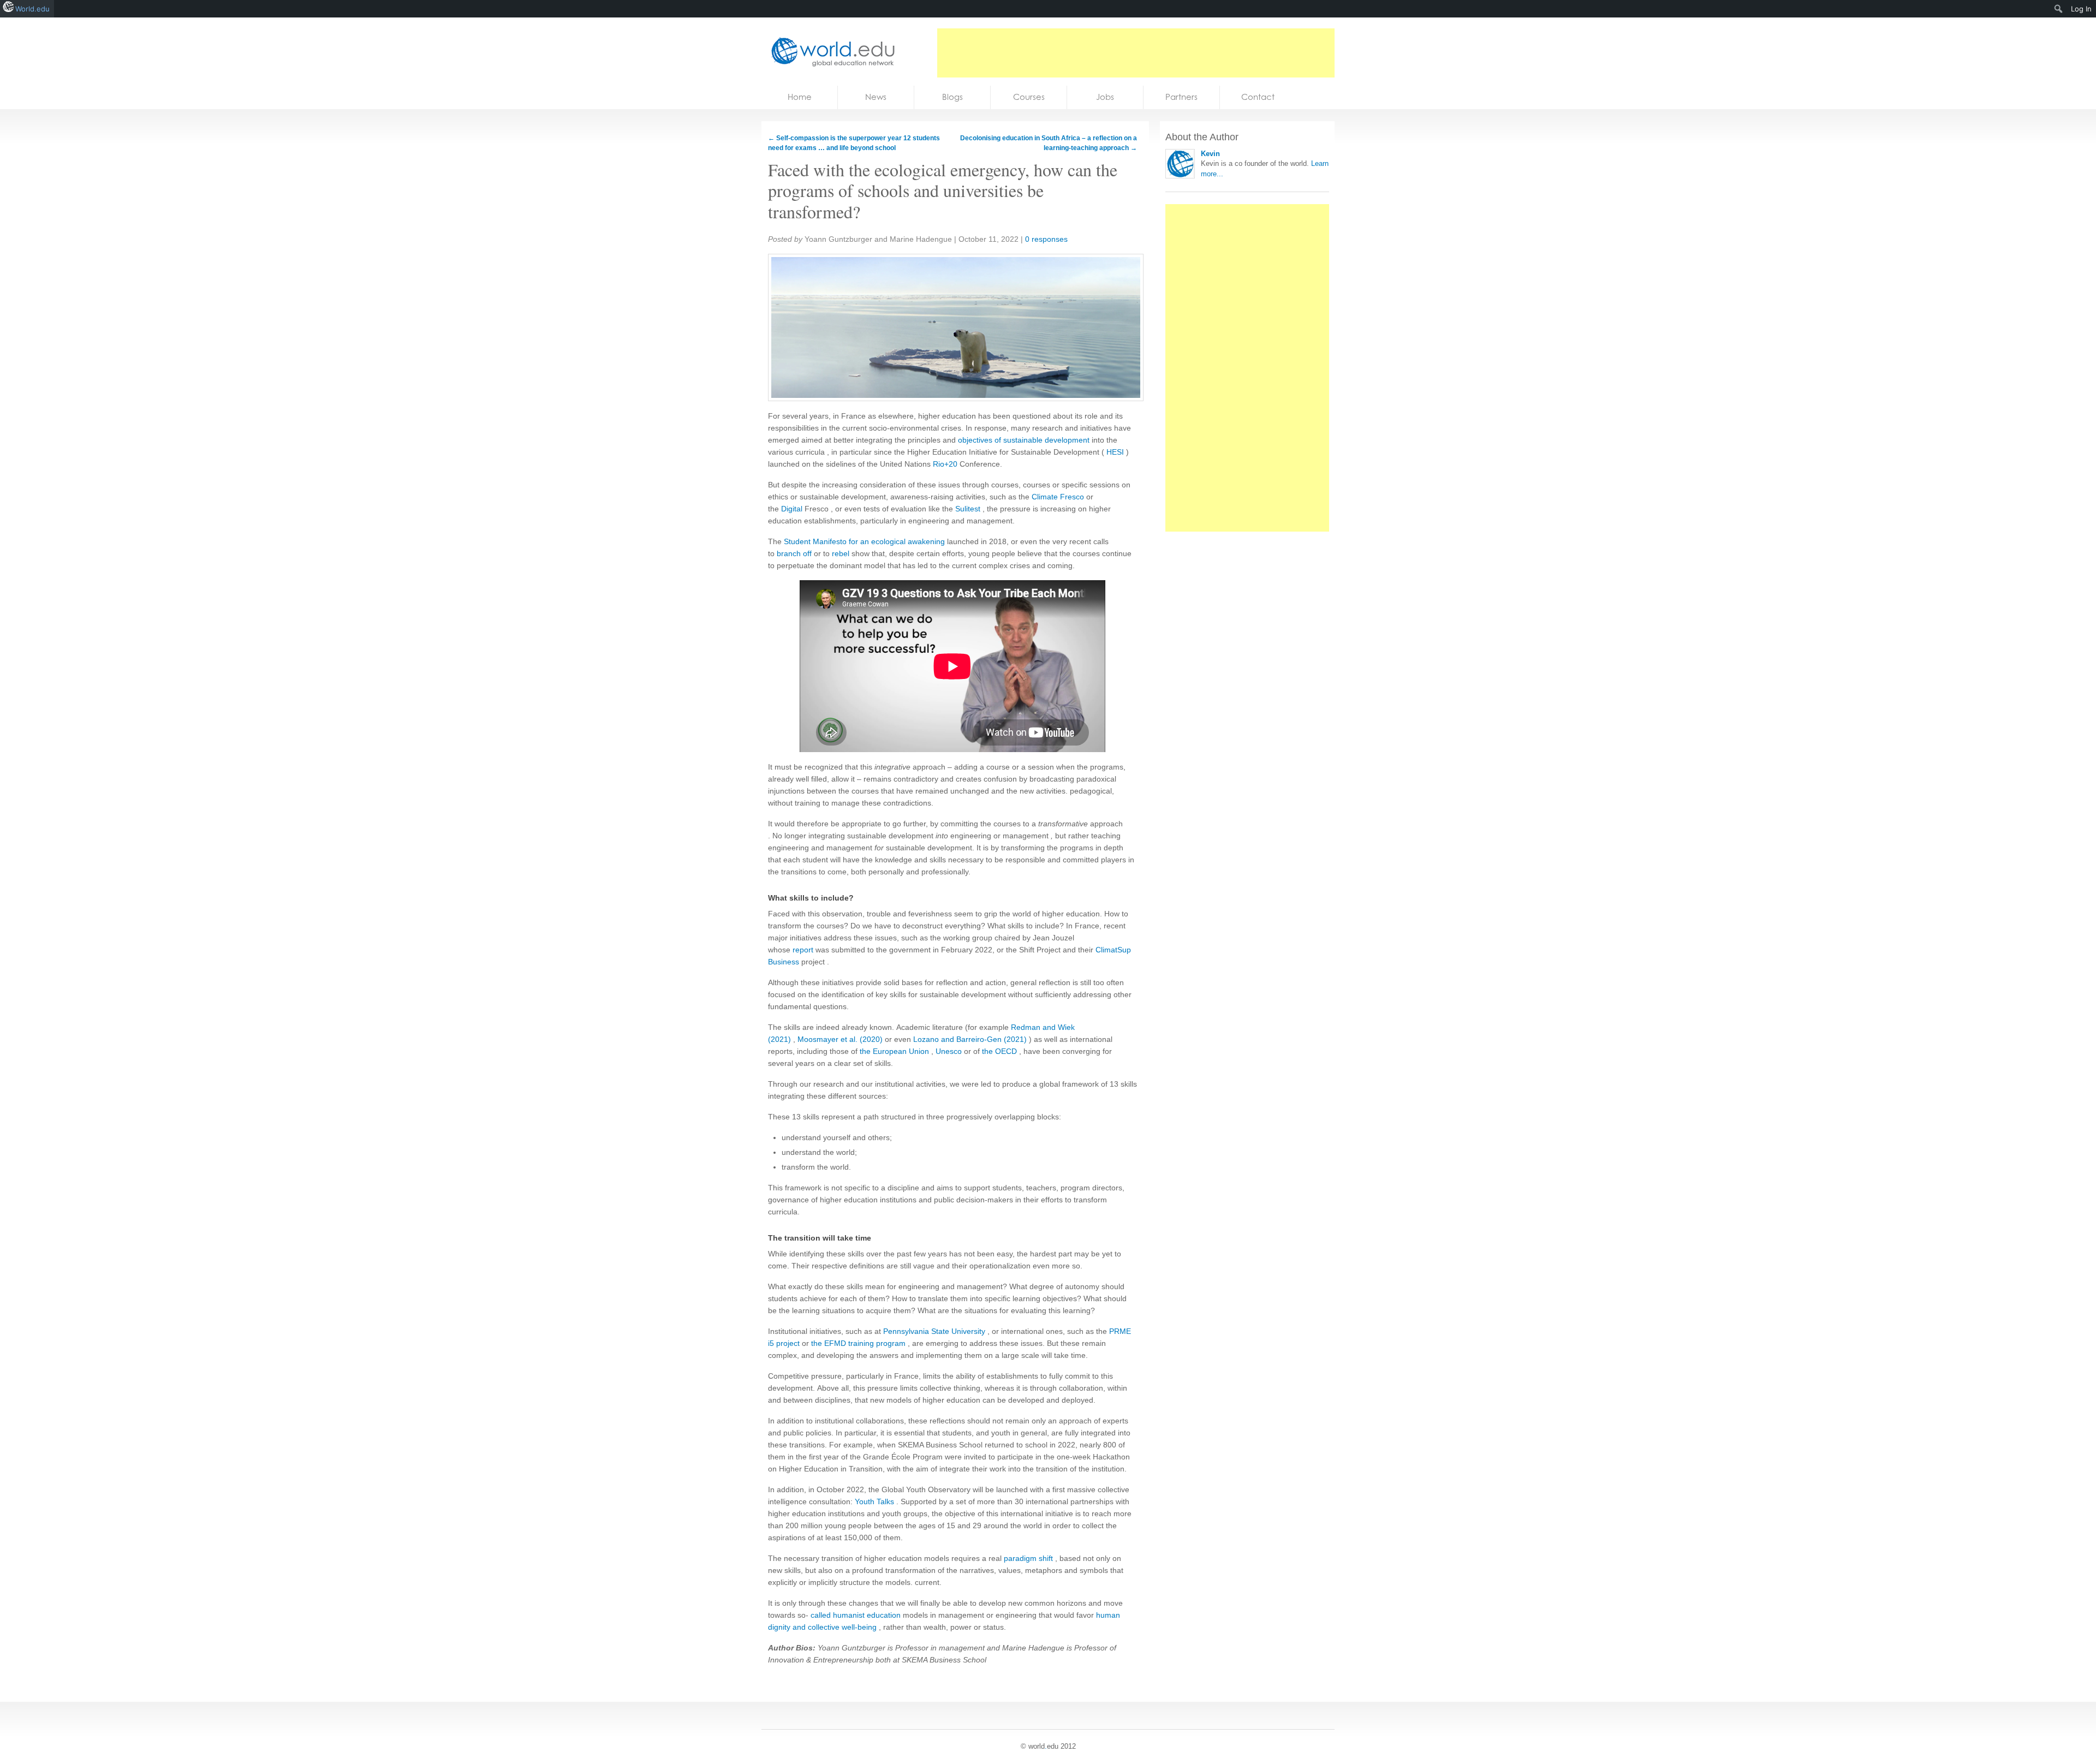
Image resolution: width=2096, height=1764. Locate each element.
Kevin (1210, 154)
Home (800, 97)
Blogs (952, 97)
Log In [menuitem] (2081, 9)
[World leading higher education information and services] (830, 52)
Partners (1181, 97)
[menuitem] (2059, 9)
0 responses (1046, 239)
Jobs (1105, 97)
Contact (1258, 97)
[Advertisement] (1136, 53)
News (876, 97)
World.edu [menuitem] (32, 9)
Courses (1029, 97)
